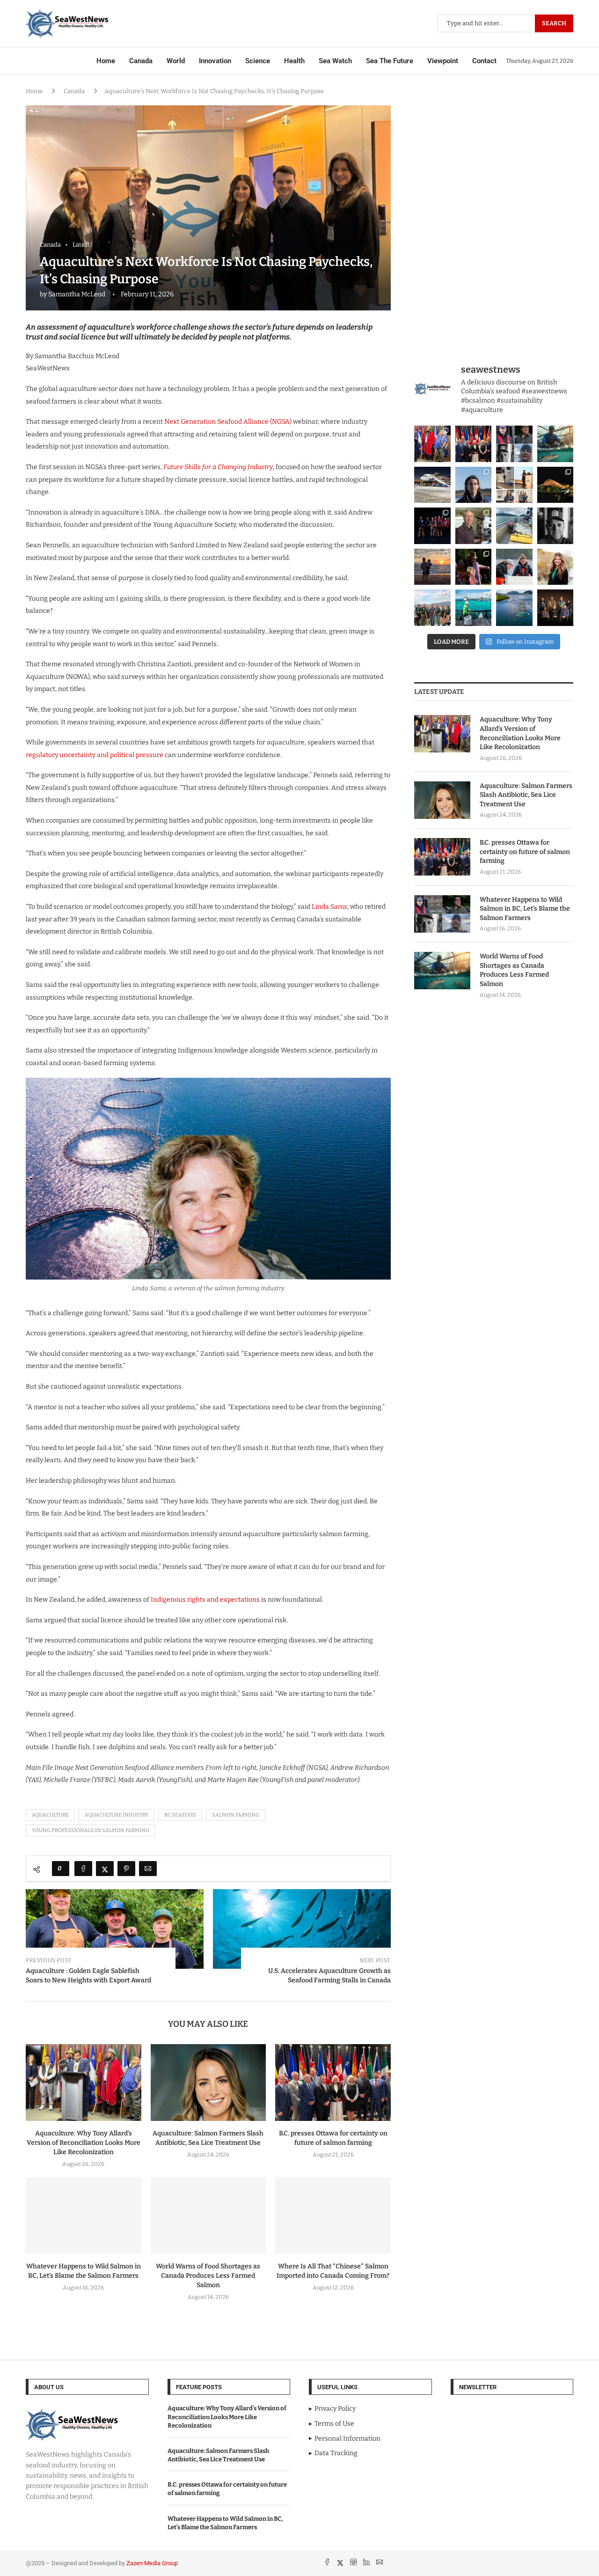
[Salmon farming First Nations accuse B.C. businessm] (432, 526)
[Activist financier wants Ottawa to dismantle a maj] (555, 526)
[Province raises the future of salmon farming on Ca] (474, 444)
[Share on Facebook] (83, 1869)
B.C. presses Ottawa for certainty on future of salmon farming (525, 852)
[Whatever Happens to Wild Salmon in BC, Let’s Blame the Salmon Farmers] (84, 2215)
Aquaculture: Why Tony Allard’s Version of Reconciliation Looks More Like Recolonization (84, 2143)
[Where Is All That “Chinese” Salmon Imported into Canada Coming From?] (333, 2215)
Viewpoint (443, 61)
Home (106, 61)
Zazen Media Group (152, 2563)
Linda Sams (329, 907)
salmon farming (236, 1815)
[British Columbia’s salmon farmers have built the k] (432, 608)
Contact (484, 61)
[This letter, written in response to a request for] (555, 608)
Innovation (215, 61)
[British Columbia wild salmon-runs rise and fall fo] (514, 444)
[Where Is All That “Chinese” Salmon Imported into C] (432, 485)
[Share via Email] (148, 1869)
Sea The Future (390, 61)
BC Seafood (180, 1815)
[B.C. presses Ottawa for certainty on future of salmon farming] (333, 2083)
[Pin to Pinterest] (126, 1869)
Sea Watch (335, 61)
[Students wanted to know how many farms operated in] (514, 485)
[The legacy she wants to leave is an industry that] (432, 567)
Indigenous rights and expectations (205, 1600)
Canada (141, 61)
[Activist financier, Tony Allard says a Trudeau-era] (432, 444)
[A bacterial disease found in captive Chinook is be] (474, 526)
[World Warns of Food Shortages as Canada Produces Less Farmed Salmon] (208, 2215)
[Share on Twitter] (105, 1869)
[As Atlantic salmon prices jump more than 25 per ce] (555, 485)
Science (258, 61)
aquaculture (50, 1815)
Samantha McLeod (77, 294)
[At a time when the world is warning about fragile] (555, 444)
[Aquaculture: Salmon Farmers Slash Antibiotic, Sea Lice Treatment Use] (208, 2083)
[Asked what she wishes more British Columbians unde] (514, 526)
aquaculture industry (117, 1815)
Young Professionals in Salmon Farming (91, 1830)
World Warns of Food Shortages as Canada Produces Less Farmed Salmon (208, 2276)
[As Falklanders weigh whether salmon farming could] (474, 485)
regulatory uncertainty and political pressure (95, 755)
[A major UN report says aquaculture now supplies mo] (474, 608)
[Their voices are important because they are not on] (514, 567)
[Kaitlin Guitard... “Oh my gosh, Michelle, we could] (555, 567)
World (176, 61)
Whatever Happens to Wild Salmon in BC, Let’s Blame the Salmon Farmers (525, 909)
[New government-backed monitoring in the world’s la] (514, 608)
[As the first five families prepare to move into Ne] (474, 567)
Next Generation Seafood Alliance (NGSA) (228, 422)
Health (294, 61)
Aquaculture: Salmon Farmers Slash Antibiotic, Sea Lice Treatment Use (526, 795)
